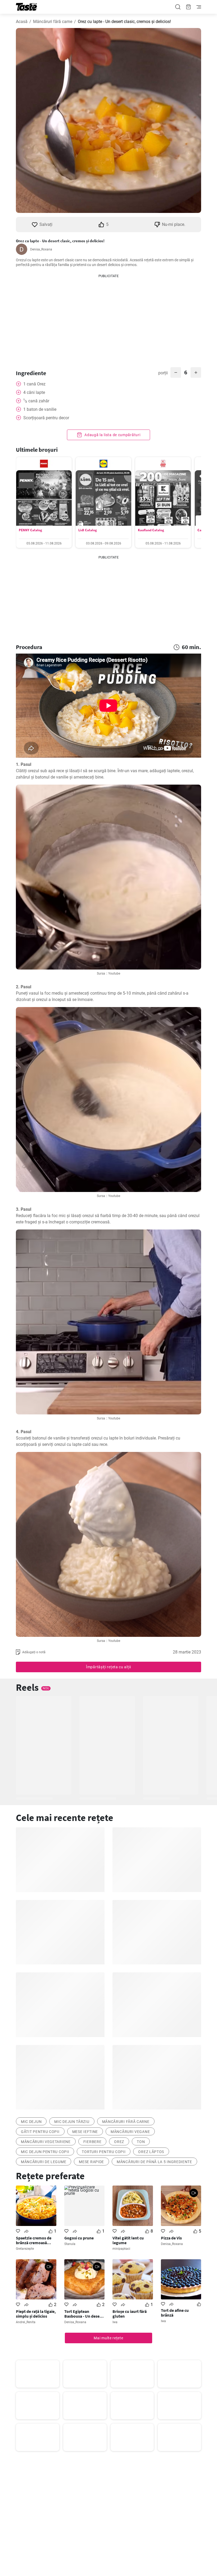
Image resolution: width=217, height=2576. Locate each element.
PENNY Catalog (30, 530)
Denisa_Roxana (41, 249)
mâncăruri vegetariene (46, 2142)
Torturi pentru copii (104, 2152)
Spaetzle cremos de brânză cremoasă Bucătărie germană (34, 2240)
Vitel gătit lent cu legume (128, 2240)
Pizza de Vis (171, 2238)
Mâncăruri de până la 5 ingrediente (154, 2162)
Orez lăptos (151, 2152)
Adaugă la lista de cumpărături (112, 435)
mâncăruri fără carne (126, 2122)
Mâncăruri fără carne (53, 22)
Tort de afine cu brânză (175, 2313)
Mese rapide (91, 2162)
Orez (119, 2142)
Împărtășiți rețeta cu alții (108, 1667)
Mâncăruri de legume (44, 2162)
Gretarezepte (25, 2249)
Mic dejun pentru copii (45, 2152)
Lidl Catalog (88, 530)
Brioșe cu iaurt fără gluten (130, 2314)
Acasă (22, 22)
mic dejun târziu (72, 2122)
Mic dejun (31, 2122)
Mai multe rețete (108, 2338)
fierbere (92, 2142)
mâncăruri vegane (130, 2132)
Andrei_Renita (26, 2322)
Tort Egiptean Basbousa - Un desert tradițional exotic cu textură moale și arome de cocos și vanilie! (83, 2314)
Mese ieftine (85, 2132)
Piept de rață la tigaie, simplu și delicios (36, 2314)
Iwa (115, 2322)
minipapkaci (121, 2249)
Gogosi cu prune (79, 2238)
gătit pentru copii (40, 2132)
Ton (141, 2142)
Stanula (70, 2244)
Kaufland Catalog (151, 530)
